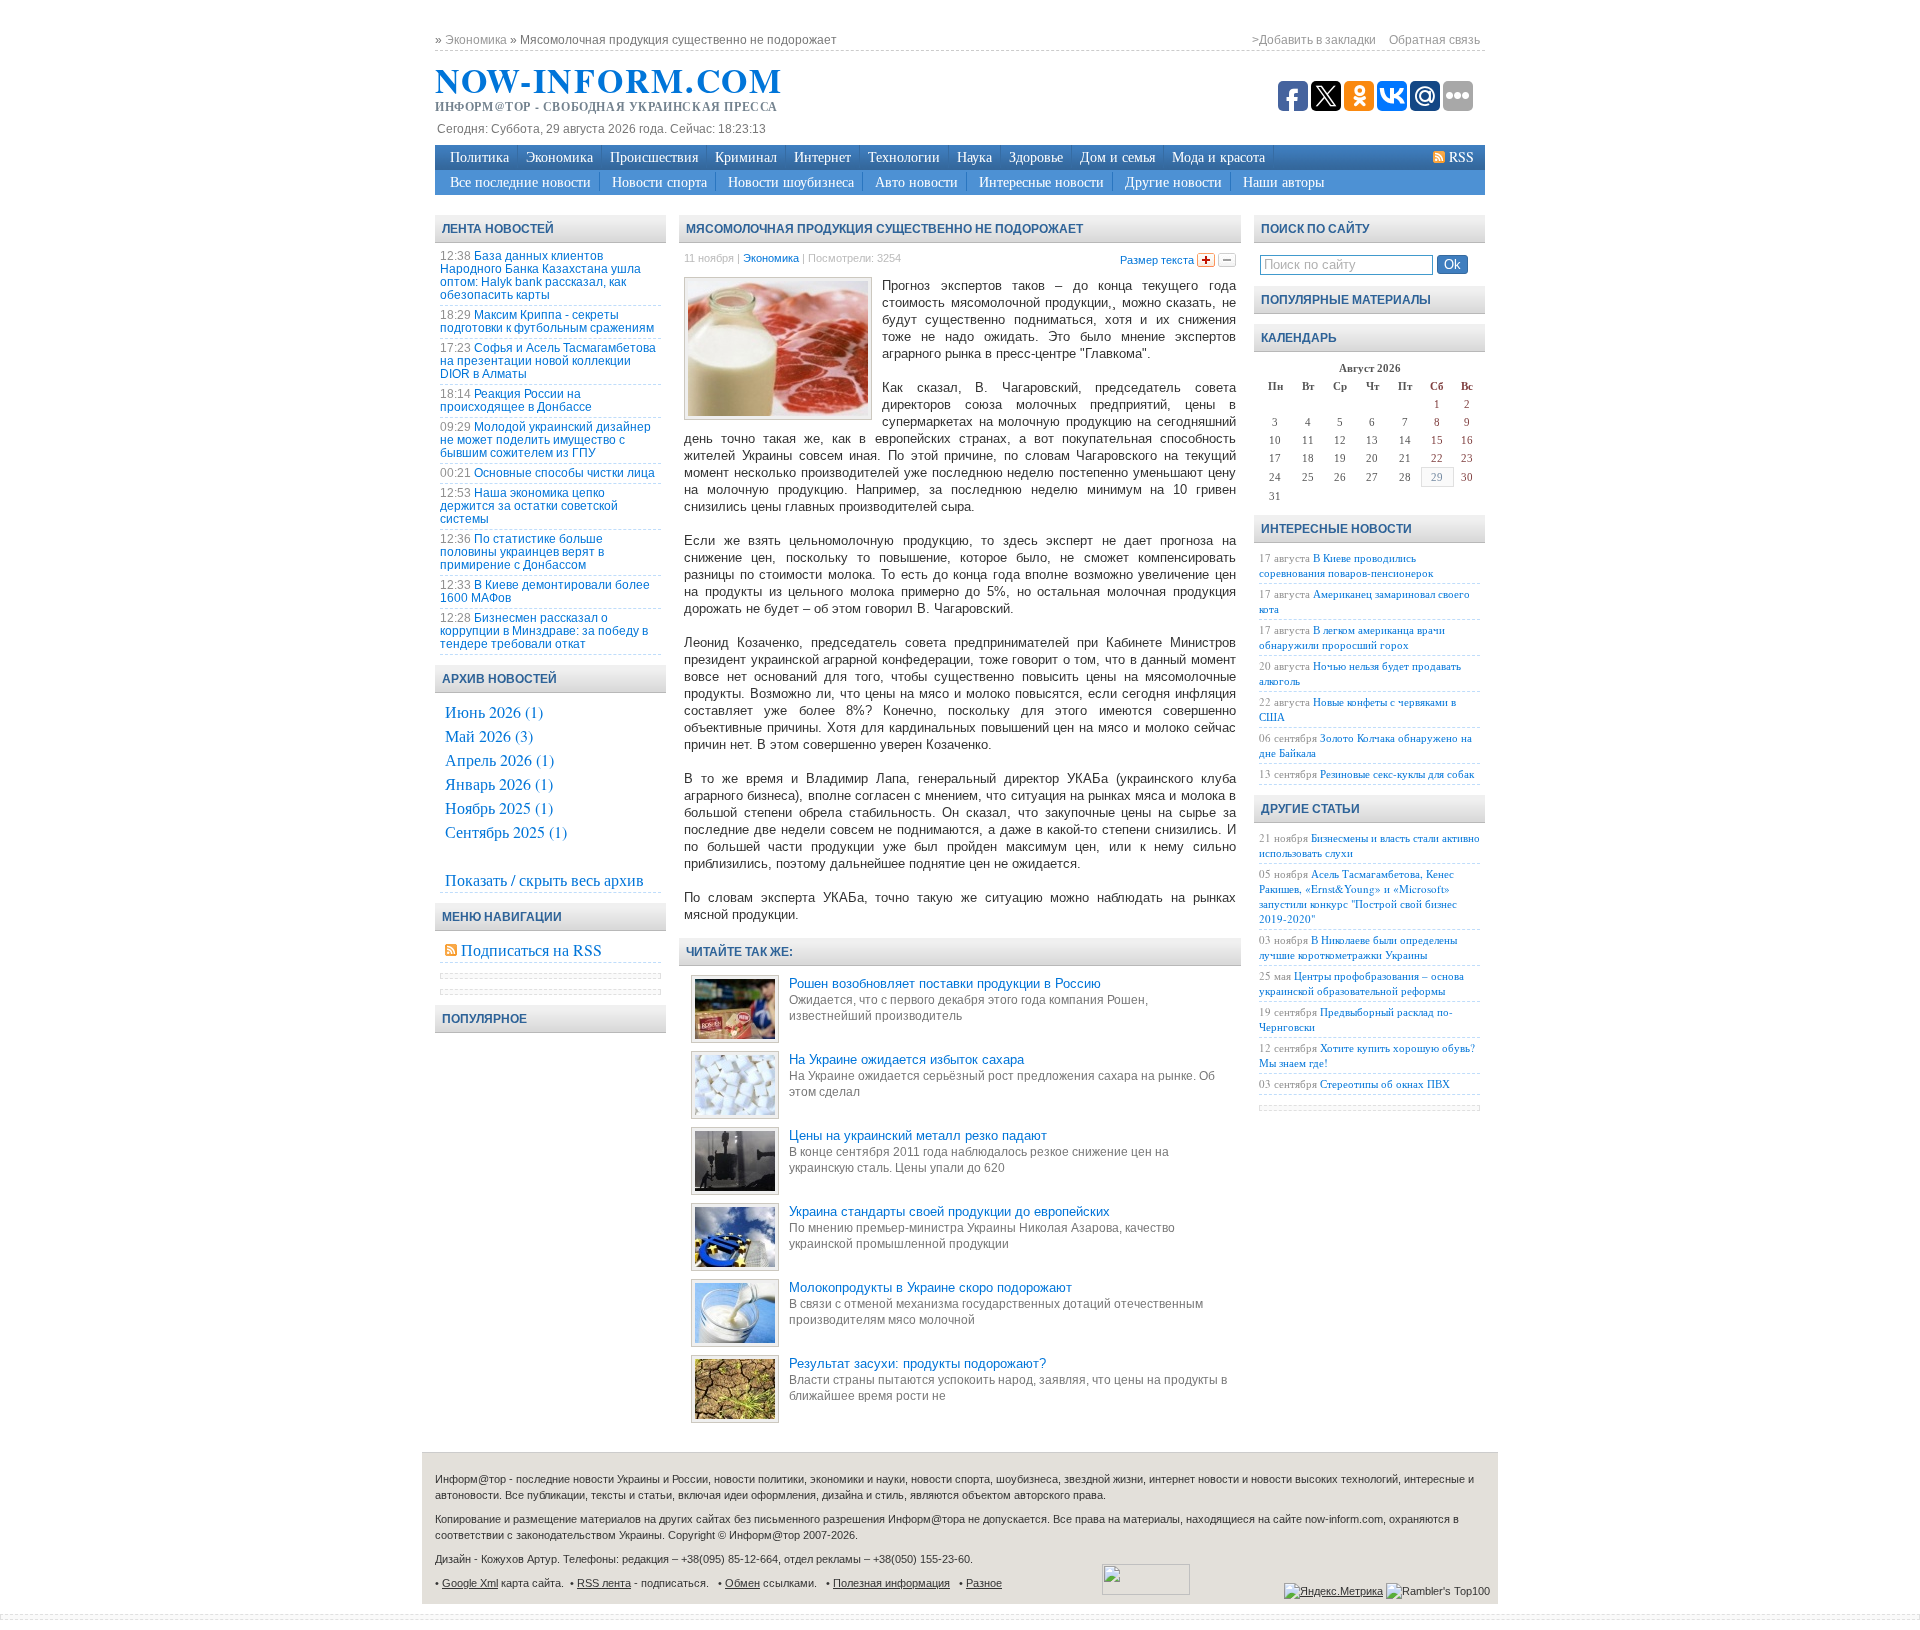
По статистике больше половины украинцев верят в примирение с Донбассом (522, 552)
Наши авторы (1283, 181)
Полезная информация (891, 1583)
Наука (974, 156)
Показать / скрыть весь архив (544, 879)
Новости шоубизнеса (791, 181)
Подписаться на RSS (531, 949)
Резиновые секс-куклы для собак (1397, 773)
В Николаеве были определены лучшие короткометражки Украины (1358, 947)
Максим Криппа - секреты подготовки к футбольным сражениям (547, 321)
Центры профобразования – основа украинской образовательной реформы (1361, 983)
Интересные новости (1041, 181)
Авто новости (916, 181)
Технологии (904, 156)
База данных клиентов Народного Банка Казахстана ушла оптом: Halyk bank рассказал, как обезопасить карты (540, 275)
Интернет (822, 156)
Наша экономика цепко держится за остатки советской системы (529, 506)
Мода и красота (1218, 156)
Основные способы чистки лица (564, 473)
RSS (1461, 156)
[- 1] (1227, 260)
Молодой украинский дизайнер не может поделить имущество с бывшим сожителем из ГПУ (545, 440)
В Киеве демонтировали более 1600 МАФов (545, 591)
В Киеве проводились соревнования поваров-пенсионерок (1346, 565)
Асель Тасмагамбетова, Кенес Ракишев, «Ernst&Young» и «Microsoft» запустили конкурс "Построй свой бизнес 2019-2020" (1358, 896)
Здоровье (1036, 156)
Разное (984, 1583)
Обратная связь (1434, 40)
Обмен (742, 1583)
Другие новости (1173, 181)
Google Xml (470, 1583)
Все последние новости (520, 181)
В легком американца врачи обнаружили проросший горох (1352, 637)
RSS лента (604, 1583)
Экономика (559, 156)
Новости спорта (659, 181)
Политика (479, 156)
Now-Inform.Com (609, 80)
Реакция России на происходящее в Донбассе (516, 400)
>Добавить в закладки (1314, 40)
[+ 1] (1206, 260)
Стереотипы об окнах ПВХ (1385, 1083)
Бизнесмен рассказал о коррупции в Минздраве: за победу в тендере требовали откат (544, 631)
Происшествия (654, 156)
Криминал (746, 156)
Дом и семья (1117, 156)
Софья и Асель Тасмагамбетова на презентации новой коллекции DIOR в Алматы (548, 361)
